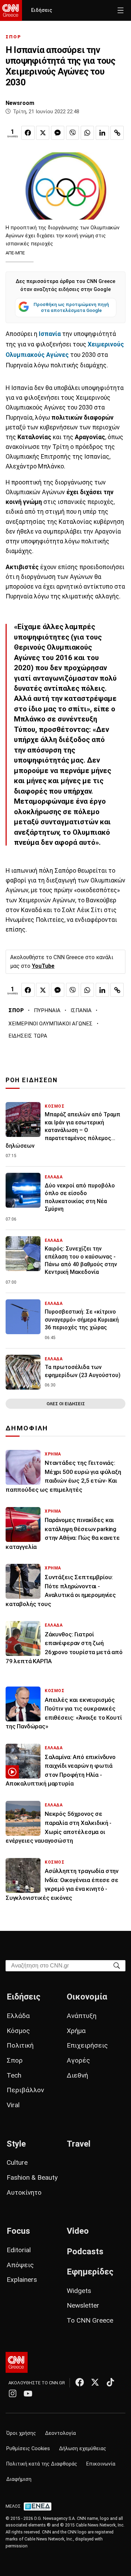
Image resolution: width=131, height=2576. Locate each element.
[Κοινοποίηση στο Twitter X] (43, 133)
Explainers (22, 2280)
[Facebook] (80, 2382)
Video (78, 2231)
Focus (18, 2231)
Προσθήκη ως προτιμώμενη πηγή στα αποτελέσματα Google (71, 307)
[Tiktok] (110, 2382)
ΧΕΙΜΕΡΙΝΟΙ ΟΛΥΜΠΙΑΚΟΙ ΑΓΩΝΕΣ (50, 1024)
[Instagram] (13, 2393)
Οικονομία (87, 1997)
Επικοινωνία (101, 2464)
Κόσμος (18, 2031)
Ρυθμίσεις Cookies (28, 2449)
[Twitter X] (95, 2382)
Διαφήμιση (19, 2479)
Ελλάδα (18, 2016)
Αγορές (78, 2060)
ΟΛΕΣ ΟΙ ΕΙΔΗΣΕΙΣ (66, 1404)
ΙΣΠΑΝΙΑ (81, 1010)
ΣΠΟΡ (13, 37)
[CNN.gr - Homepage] (11, 10)
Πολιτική (20, 2045)
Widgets (79, 2291)
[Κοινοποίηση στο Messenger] (58, 133)
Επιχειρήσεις (87, 2045)
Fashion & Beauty (32, 2177)
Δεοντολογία (60, 2433)
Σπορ (15, 2060)
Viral (13, 2105)
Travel (79, 2144)
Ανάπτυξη (82, 2016)
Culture (17, 2162)
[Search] (117, 1965)
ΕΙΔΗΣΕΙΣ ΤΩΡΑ (28, 1036)
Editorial (19, 2250)
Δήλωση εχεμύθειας (83, 2449)
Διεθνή (77, 2075)
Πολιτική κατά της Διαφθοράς (42, 2464)
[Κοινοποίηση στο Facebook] (28, 133)
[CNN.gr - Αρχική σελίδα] (17, 2362)
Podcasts (85, 2252)
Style (16, 2144)
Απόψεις (20, 2265)
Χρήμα (76, 2031)
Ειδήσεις (42, 10)
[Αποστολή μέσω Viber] (73, 133)
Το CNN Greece (90, 2320)
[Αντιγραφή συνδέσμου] (117, 133)
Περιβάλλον (25, 2090)
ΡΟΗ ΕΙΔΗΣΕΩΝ (32, 1080)
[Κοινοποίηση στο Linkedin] (102, 133)
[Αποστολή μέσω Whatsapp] (87, 133)
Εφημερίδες (90, 2272)
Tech (14, 2075)
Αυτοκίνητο (24, 2192)
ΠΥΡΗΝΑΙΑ (47, 1010)
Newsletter (83, 2305)
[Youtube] (28, 2393)
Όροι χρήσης (21, 2433)
